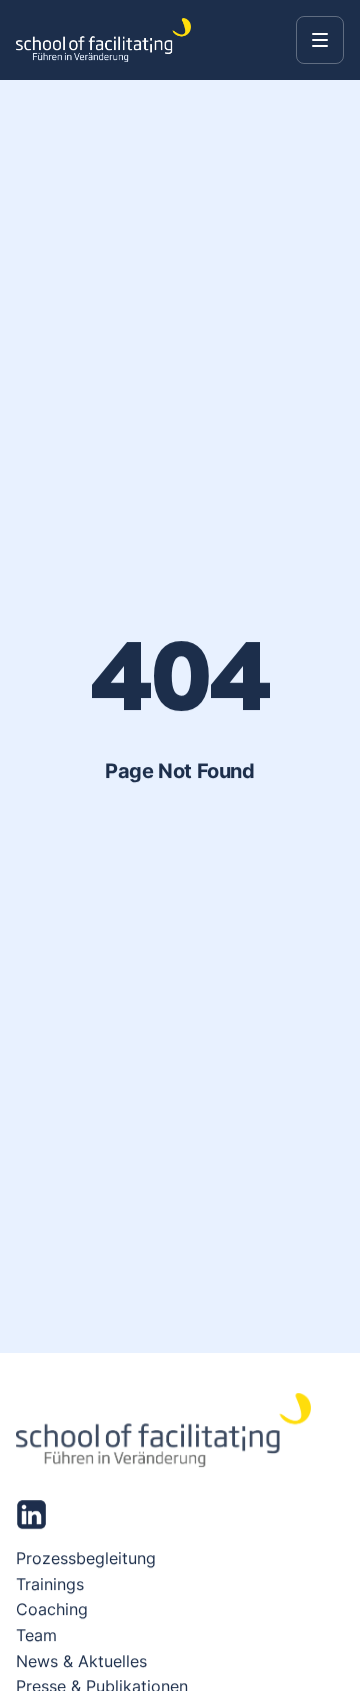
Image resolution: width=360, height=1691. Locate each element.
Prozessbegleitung (86, 1558)
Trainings (50, 1584)
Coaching (52, 1609)
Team (36, 1635)
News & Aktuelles (81, 1660)
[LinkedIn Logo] (31, 1514)
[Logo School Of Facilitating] (103, 40)
